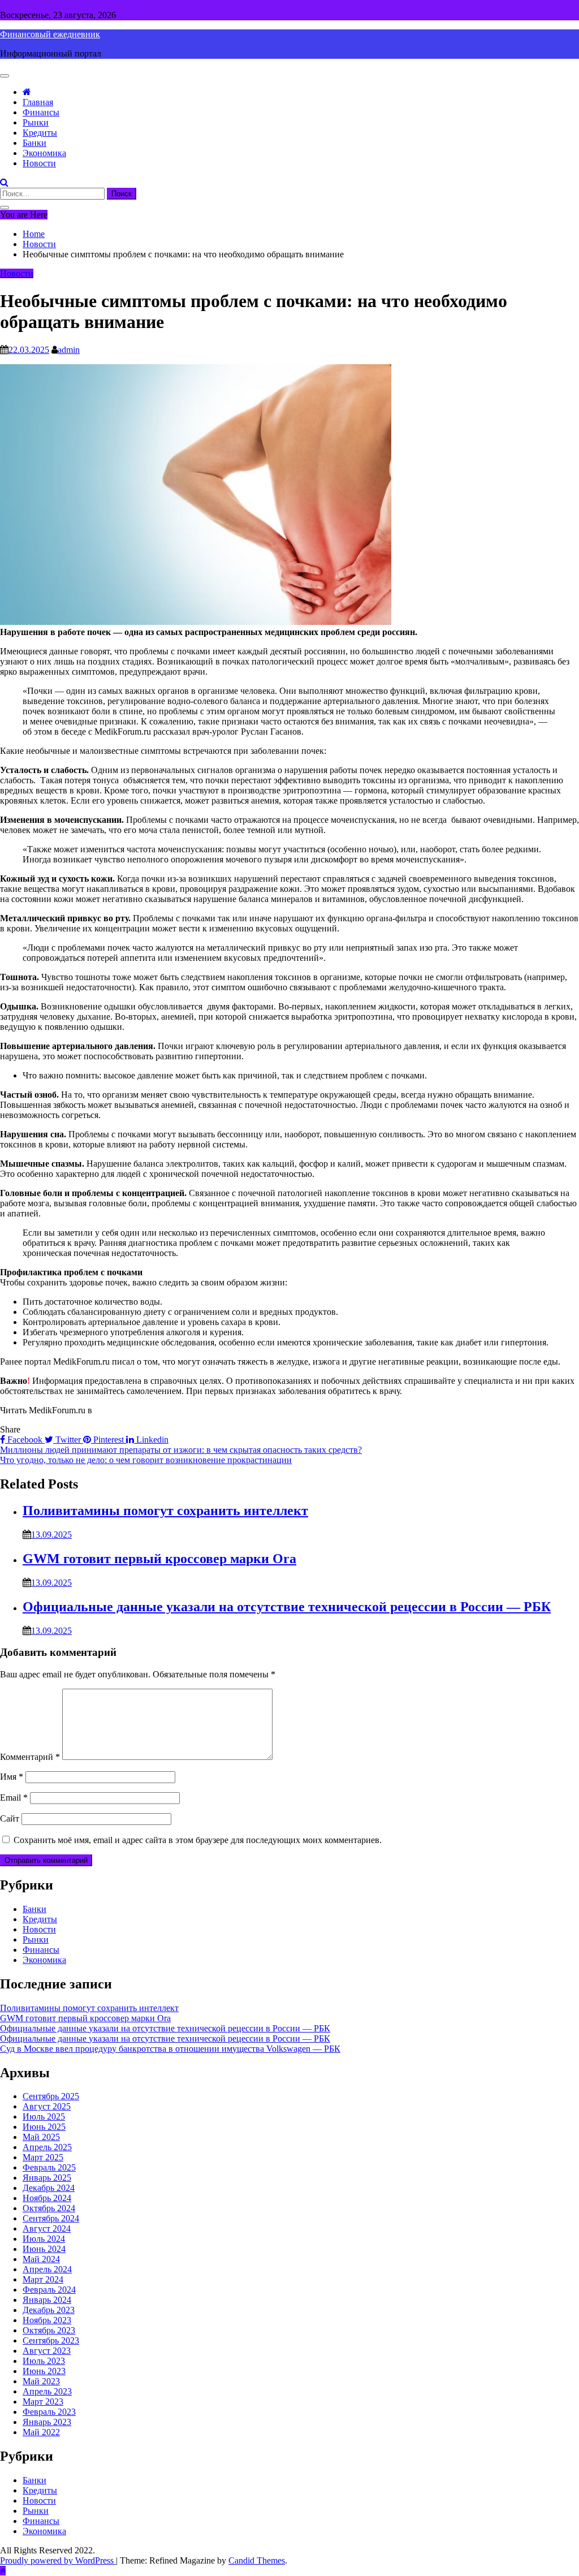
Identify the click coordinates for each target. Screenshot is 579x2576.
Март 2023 (43, 2402)
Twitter (68, 1440)
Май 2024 (41, 2259)
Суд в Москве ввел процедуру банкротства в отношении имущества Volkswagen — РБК (170, 2049)
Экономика (44, 153)
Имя (12, 1777)
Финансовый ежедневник (50, 34)
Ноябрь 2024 (47, 2198)
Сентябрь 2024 (51, 2218)
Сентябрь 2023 (51, 2340)
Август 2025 (47, 2106)
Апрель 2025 (47, 2147)
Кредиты (40, 133)
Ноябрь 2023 (47, 2320)
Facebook (25, 1440)
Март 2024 (43, 2279)
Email (14, 1798)
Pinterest (109, 1440)
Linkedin (151, 1440)
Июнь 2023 (44, 2371)
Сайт (10, 1818)
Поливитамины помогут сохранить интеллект (165, 1511)
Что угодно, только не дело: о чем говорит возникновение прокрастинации (146, 1460)
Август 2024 (47, 2228)
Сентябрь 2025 (51, 2096)
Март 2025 (43, 2157)
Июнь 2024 (44, 2249)
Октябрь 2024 (49, 2208)
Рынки (36, 122)
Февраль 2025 (49, 2167)
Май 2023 (41, 2381)
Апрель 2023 (47, 2391)
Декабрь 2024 (49, 2188)
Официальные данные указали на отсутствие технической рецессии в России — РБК (287, 1607)
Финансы (41, 112)
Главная (38, 102)
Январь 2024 (47, 2300)
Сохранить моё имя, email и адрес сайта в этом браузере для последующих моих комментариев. (198, 1840)
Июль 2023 (44, 2361)
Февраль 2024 (49, 2290)
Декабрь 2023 (49, 2310)
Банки (34, 143)
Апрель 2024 (47, 2269)
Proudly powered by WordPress (58, 2560)
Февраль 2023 (49, 2412)
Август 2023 (47, 2351)
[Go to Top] (3, 2571)
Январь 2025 (47, 2178)
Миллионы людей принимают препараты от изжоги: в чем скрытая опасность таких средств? (181, 1450)
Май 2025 (41, 2137)
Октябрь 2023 (49, 2330)
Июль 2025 (44, 2117)
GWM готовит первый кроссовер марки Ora (159, 1559)
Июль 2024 (44, 2239)
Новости (39, 163)
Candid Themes (257, 2560)
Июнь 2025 (44, 2127)
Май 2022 (41, 2432)
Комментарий (30, 1757)
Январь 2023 (47, 2422)
